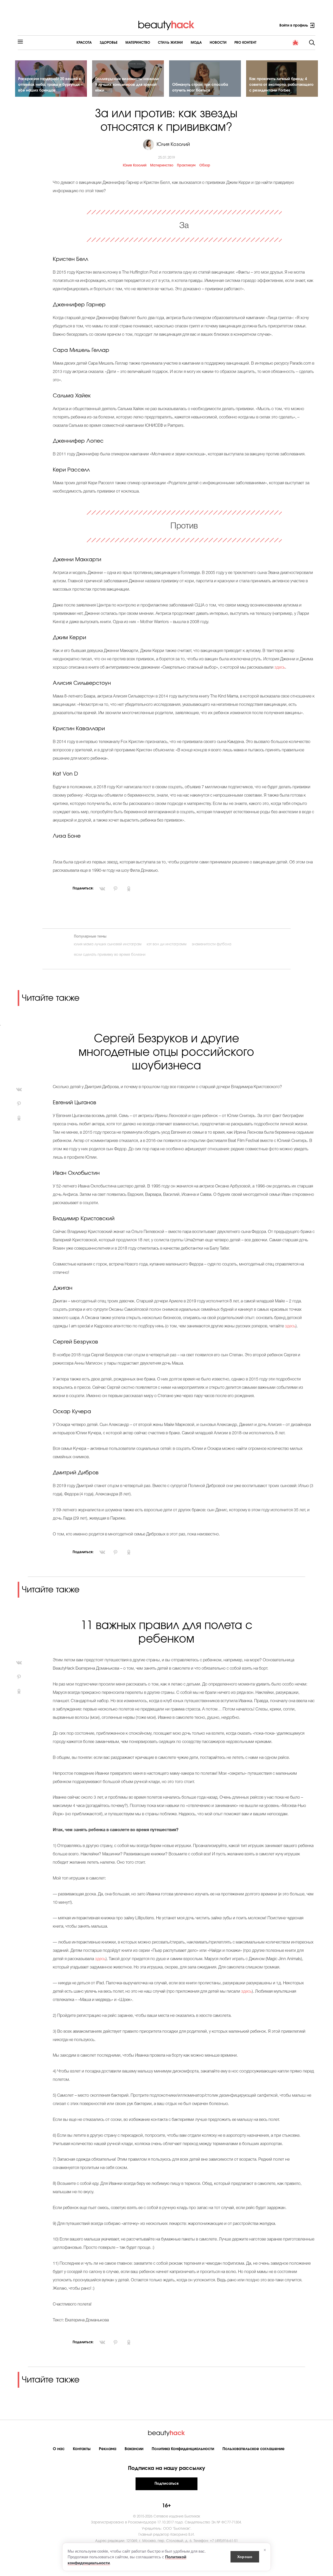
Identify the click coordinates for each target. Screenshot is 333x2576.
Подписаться (166, 2484)
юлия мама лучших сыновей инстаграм (108, 944)
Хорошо (245, 2556)
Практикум (186, 166)
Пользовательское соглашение (254, 2449)
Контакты (82, 2449)
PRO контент (245, 43)
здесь (280, 668)
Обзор (205, 166)
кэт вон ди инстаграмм (167, 944)
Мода (196, 43)
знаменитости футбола (212, 944)
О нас (59, 2449)
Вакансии (134, 2449)
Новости (218, 43)
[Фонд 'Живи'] (296, 43)
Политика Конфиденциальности (183, 2449)
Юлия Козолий (135, 166)
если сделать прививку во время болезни (110, 955)
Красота (84, 43)
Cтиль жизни (170, 43)
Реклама (108, 2449)
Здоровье (109, 43)
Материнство (138, 43)
